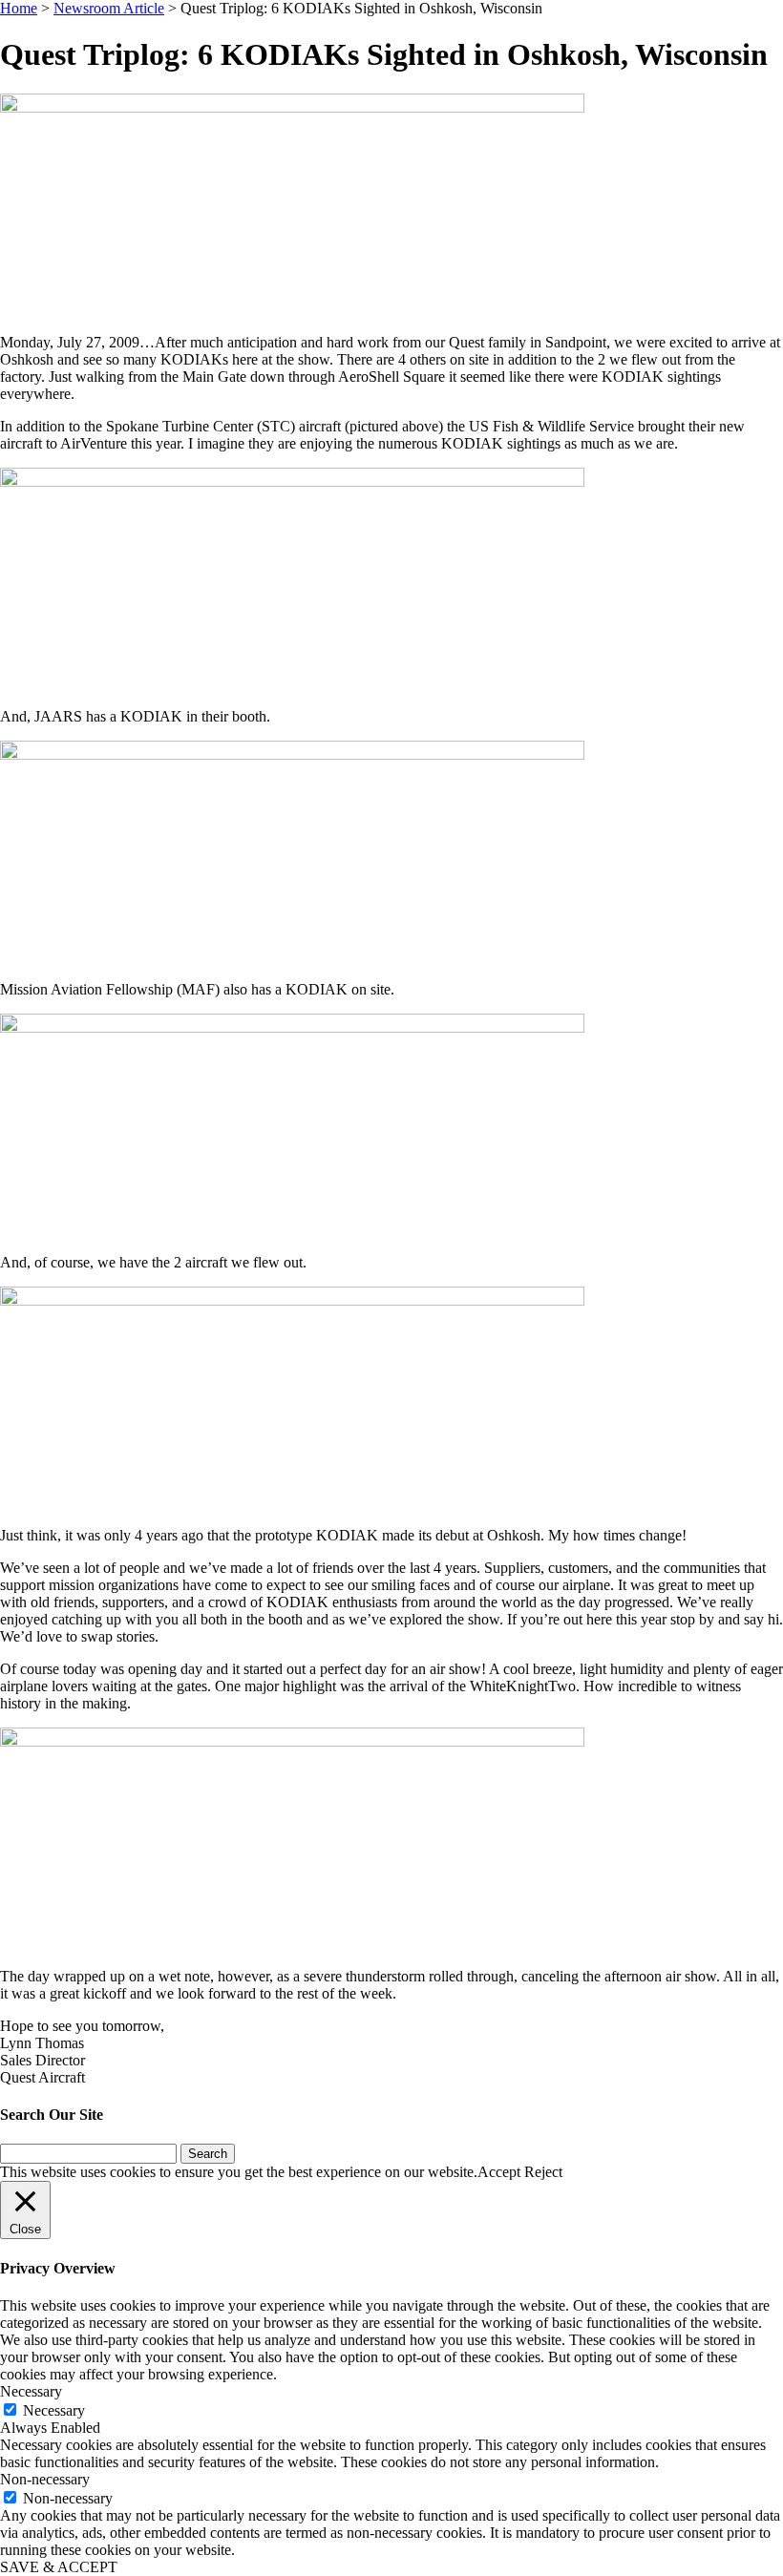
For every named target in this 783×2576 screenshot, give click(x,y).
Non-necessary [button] (45, 2479)
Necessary (54, 2410)
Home (19, 8)
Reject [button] (543, 2172)
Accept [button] (499, 2172)
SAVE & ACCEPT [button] (59, 2567)
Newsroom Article (109, 8)
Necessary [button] (31, 2391)
